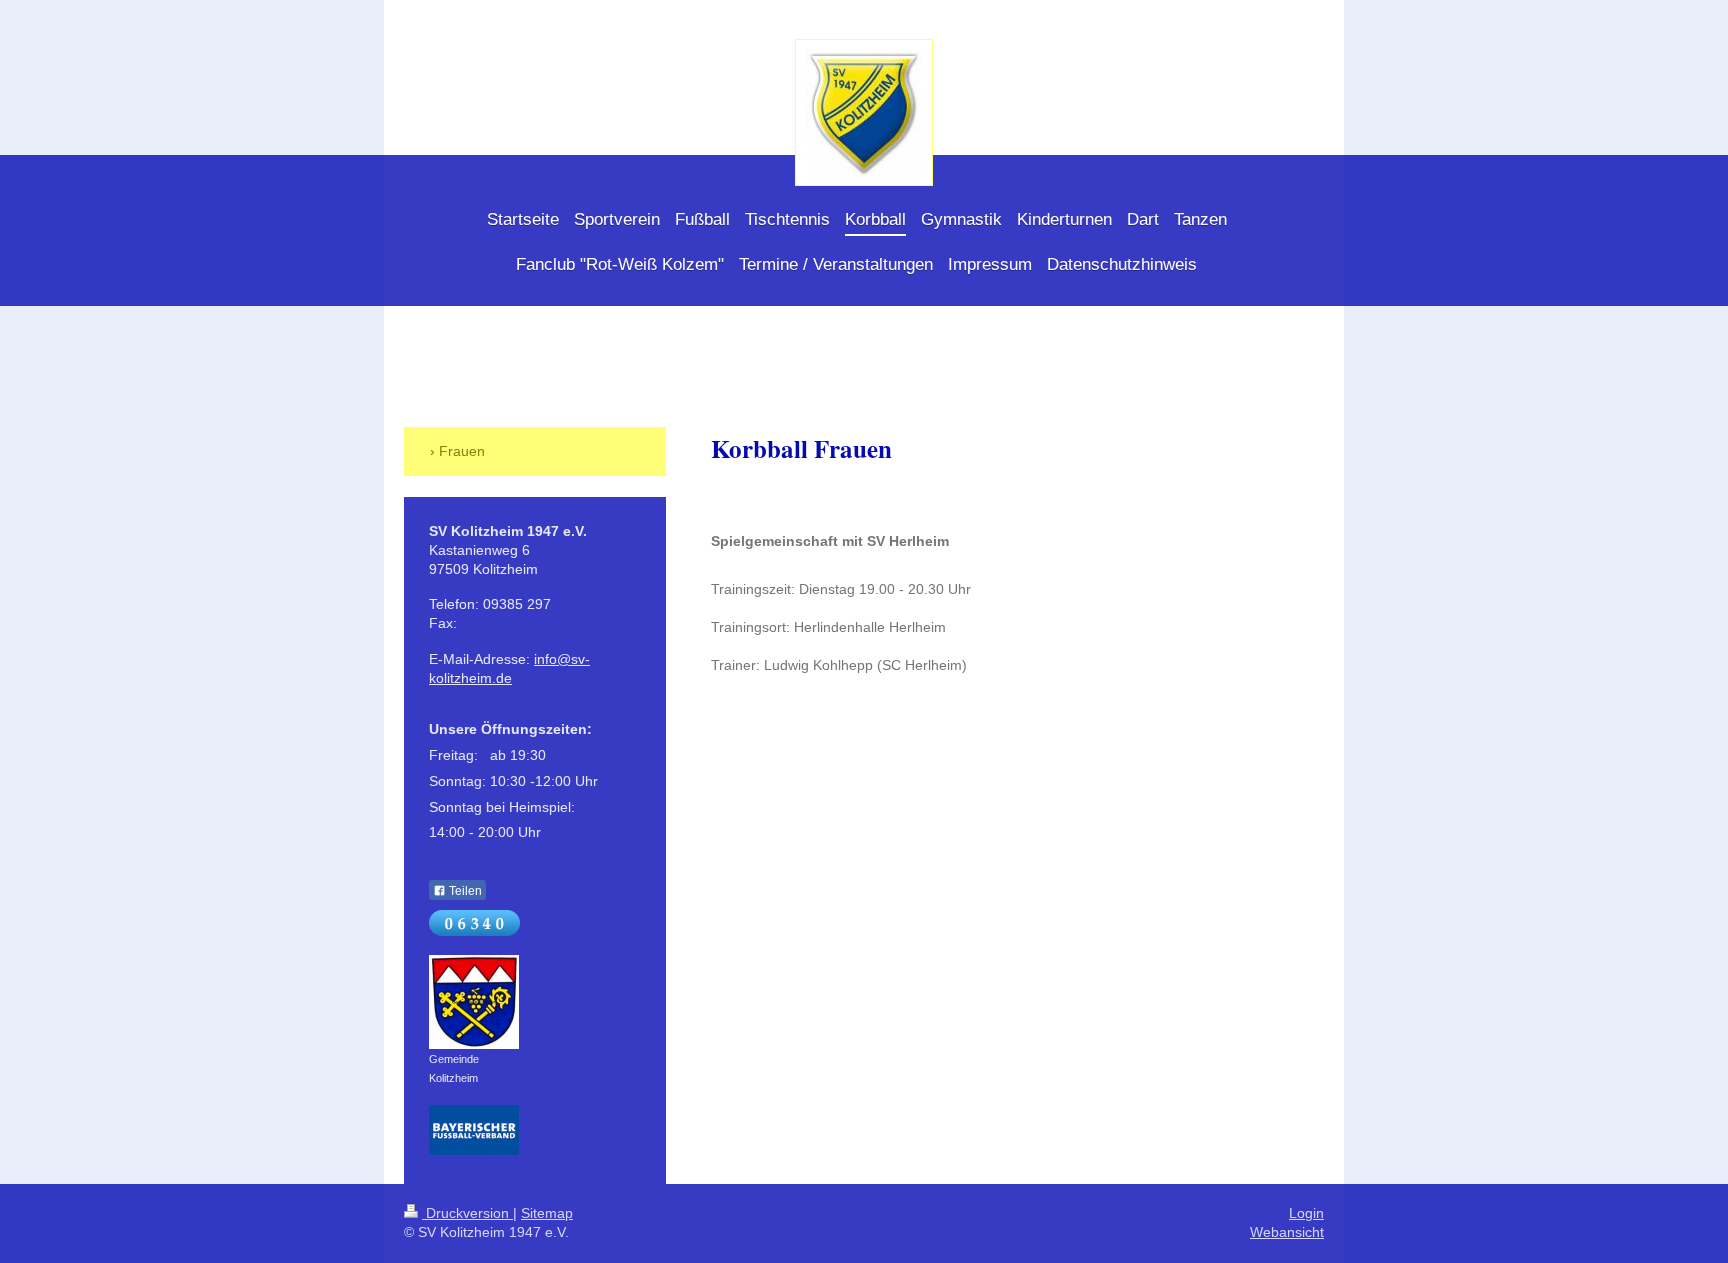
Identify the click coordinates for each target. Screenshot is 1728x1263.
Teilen (464, 891)
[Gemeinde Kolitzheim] (474, 1002)
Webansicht (1287, 1232)
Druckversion (467, 1213)
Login (1306, 1213)
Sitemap (547, 1213)
